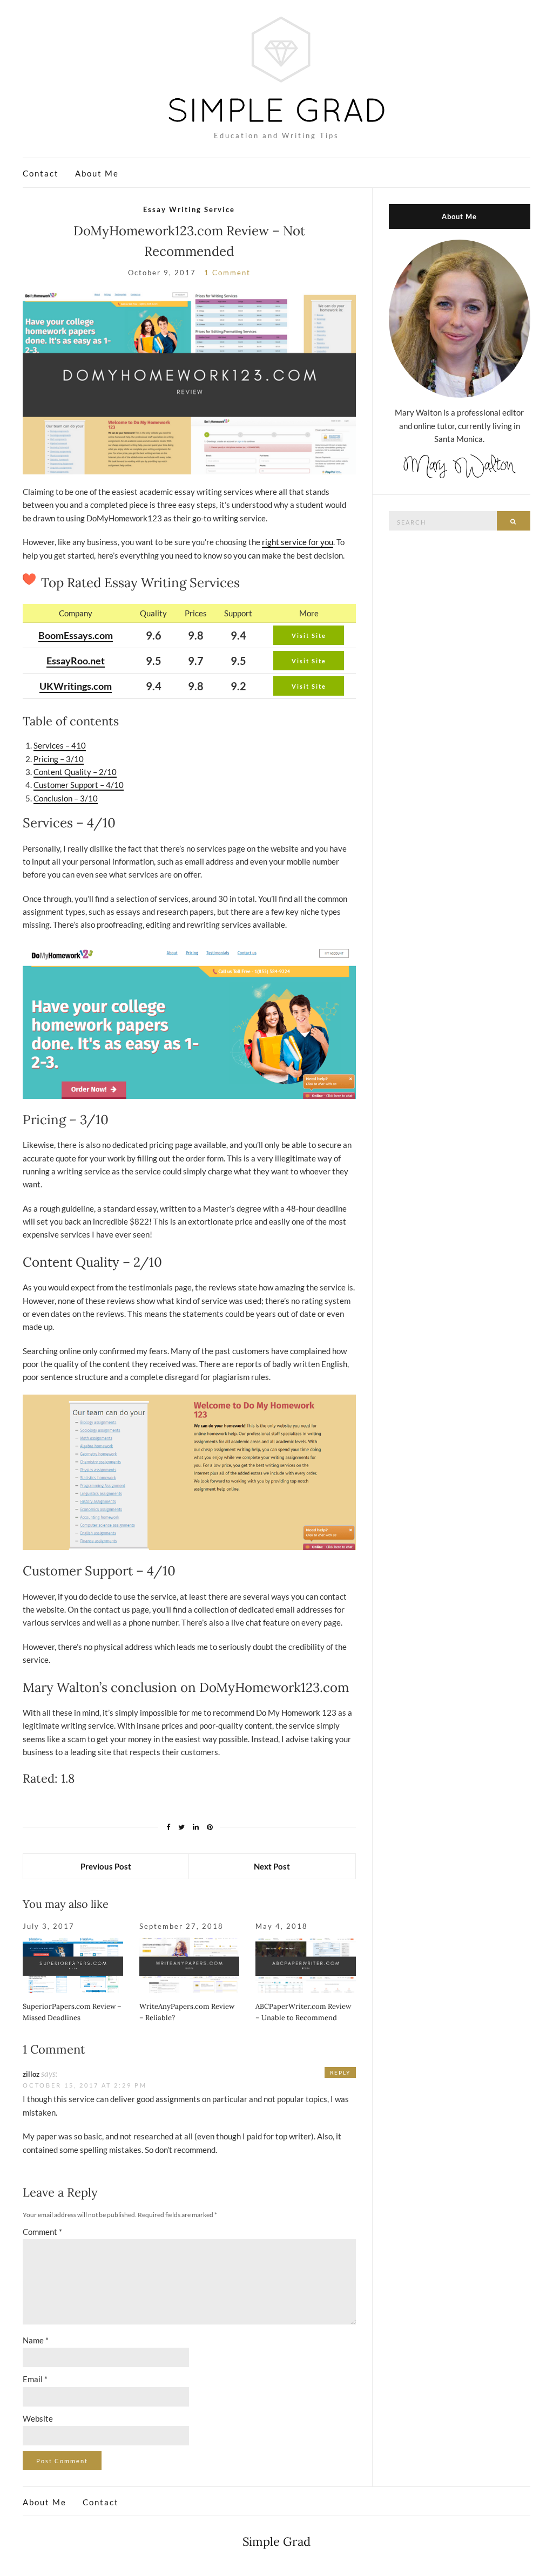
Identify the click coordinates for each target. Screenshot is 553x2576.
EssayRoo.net (76, 661)
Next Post (272, 1866)
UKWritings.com (76, 686)
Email (35, 2379)
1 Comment (227, 273)
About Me (97, 173)
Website (38, 2418)
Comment (42, 2232)
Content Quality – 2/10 (75, 772)
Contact (41, 173)
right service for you (298, 542)
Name (36, 2340)
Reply (340, 2072)
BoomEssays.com (76, 635)
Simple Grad (276, 2541)
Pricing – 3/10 (59, 759)
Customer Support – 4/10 (79, 785)
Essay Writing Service (189, 209)
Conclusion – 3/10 (66, 798)
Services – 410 (60, 745)
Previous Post (106, 1866)
